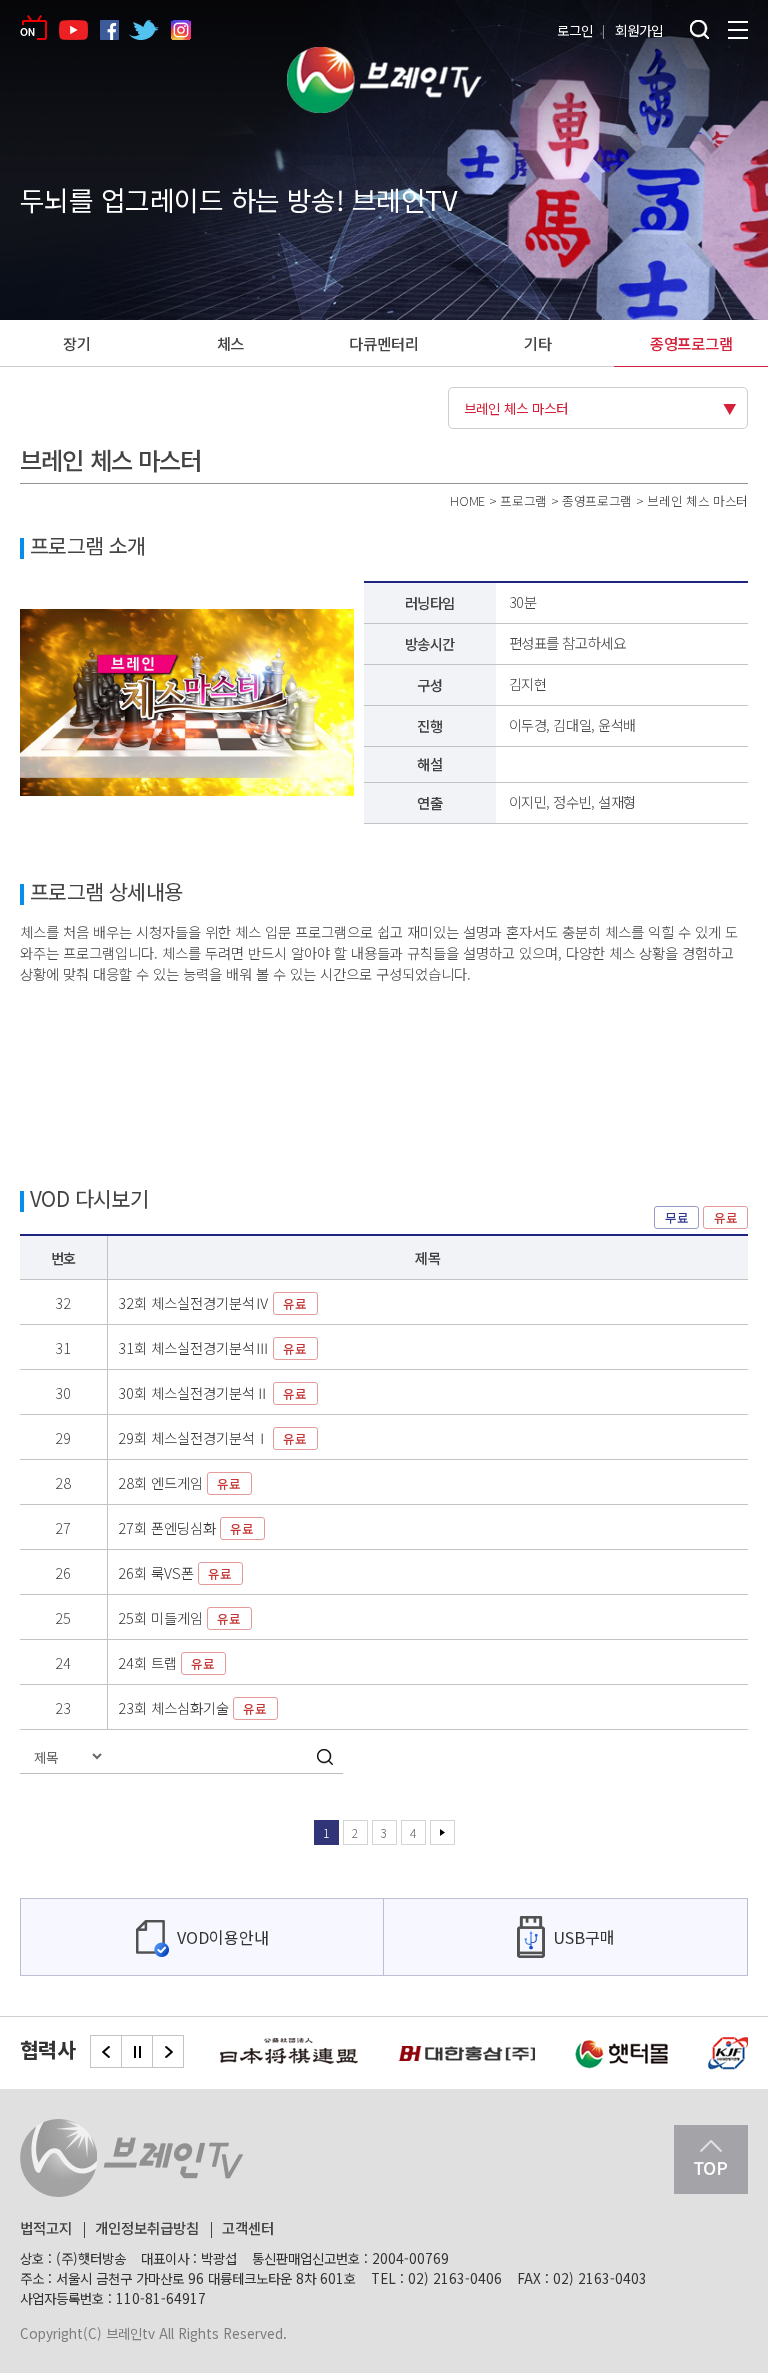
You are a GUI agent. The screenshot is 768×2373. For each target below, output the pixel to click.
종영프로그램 (691, 343)
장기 (77, 343)
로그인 (575, 30)
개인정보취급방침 (147, 2227)
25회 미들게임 (180, 1617)
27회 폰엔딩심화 (186, 1527)
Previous (106, 2051)
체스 (231, 343)
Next (168, 2051)
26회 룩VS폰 (175, 1572)
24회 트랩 (167, 1662)
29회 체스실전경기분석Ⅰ (213, 1437)
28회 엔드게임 (180, 1482)
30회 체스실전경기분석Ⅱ (213, 1392)
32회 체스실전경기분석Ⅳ (213, 1302)
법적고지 (46, 2227)
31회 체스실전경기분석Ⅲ (213, 1347)
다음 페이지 (442, 1832)
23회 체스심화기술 (193, 1707)
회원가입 (639, 30)
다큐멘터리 (383, 343)
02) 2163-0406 (455, 2278)
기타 (538, 343)
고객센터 (248, 2227)
